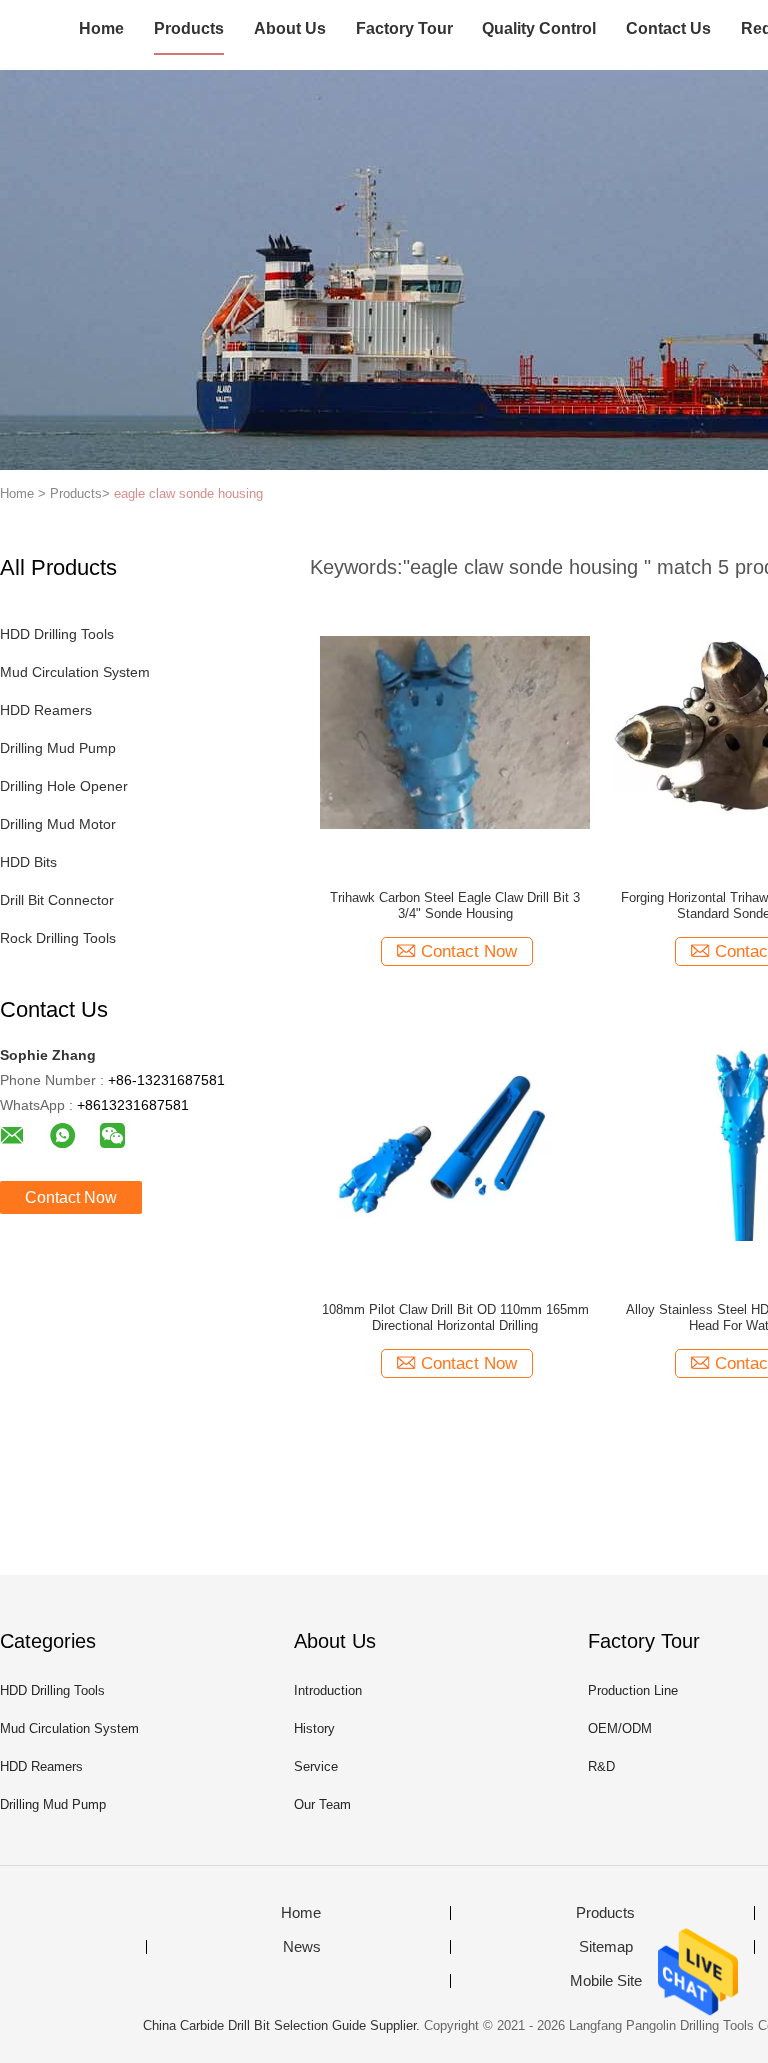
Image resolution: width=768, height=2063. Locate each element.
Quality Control (539, 28)
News (302, 1947)
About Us (290, 28)
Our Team (322, 1804)
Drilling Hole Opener (64, 786)
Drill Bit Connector (57, 900)
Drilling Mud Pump (58, 748)
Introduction (328, 1690)
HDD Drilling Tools (57, 634)
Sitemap (606, 1947)
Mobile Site (606, 1981)
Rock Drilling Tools (58, 938)
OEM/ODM (620, 1728)
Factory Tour (404, 28)
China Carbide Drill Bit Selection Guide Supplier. (283, 2025)
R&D (601, 1766)
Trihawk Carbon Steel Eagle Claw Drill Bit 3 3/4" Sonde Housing (455, 905)
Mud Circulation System (75, 672)
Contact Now (71, 1197)
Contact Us (668, 28)
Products (189, 28)
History (314, 1728)
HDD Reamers (46, 710)
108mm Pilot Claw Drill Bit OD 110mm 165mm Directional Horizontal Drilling (455, 1317)
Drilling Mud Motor (58, 824)
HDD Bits (28, 862)
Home (101, 28)
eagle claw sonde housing (188, 493)
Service (316, 1766)
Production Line (633, 1690)
